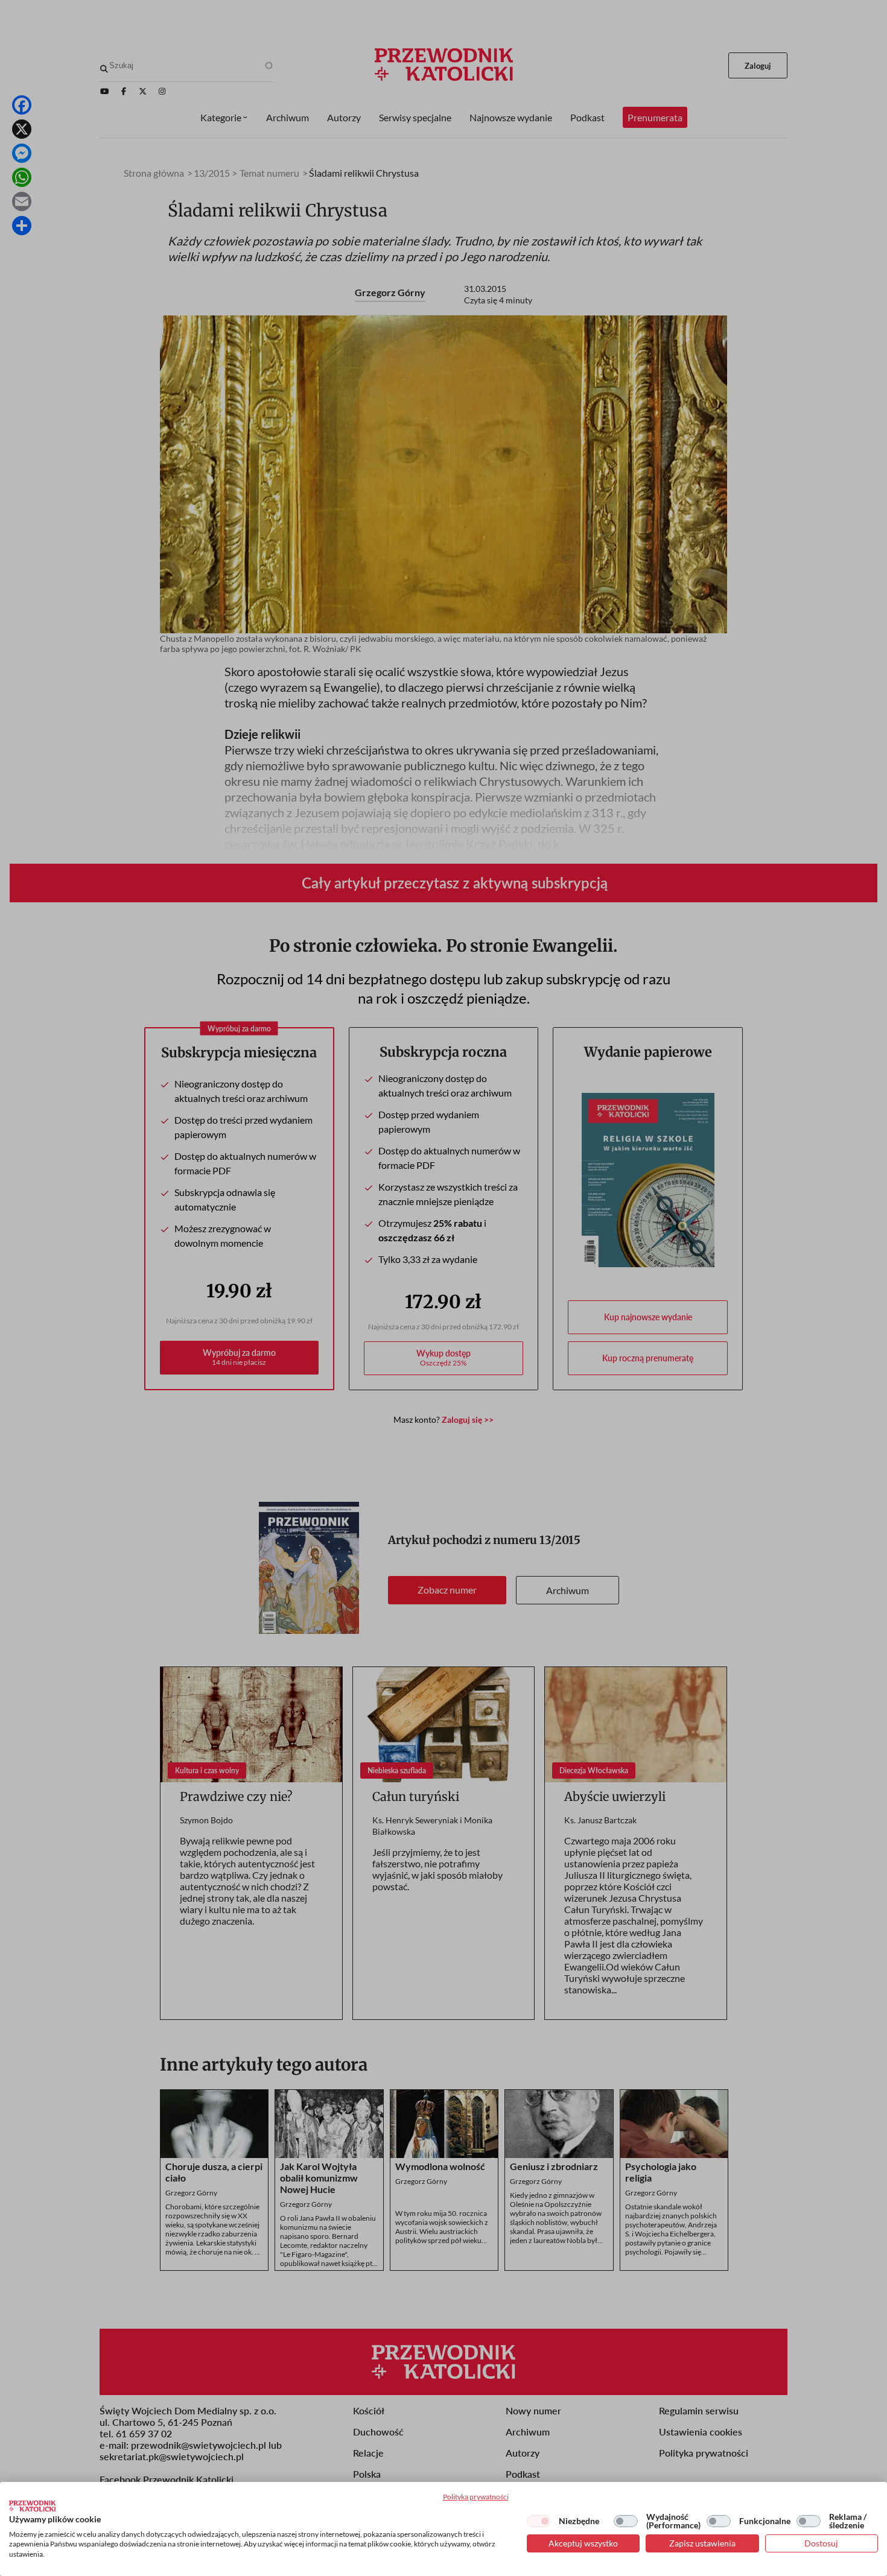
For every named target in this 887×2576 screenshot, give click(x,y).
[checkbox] (539, 2521)
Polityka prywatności (476, 2497)
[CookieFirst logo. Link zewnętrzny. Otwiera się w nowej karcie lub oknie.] (32, 2506)
